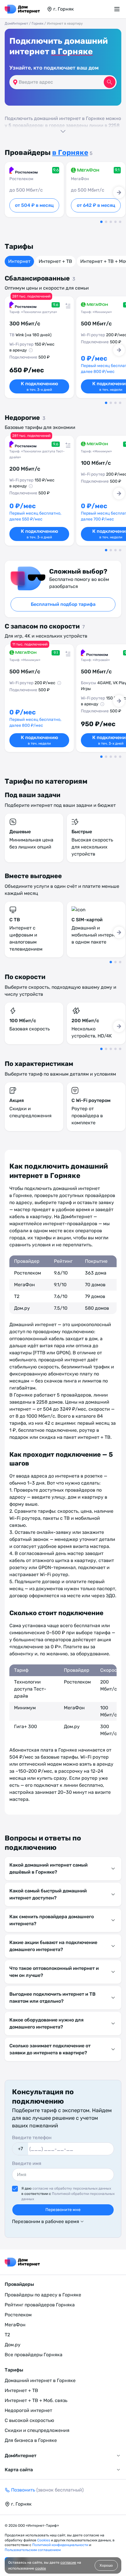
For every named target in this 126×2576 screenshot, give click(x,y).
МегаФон (15, 2325)
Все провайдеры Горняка (34, 2355)
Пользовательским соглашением (33, 2550)
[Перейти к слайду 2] (106, 222)
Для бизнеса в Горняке (31, 2440)
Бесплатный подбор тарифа (63, 604)
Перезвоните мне (63, 2210)
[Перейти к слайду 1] (101, 222)
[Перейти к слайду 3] (111, 222)
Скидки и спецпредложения (37, 2430)
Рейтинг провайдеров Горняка (40, 2305)
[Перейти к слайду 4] (115, 222)
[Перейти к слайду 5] (120, 222)
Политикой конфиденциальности (61, 2545)
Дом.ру (13, 2345)
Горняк (38, 23)
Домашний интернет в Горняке (40, 2380)
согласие (68, 2563)
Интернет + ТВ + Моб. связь (36, 2400)
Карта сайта (19, 2470)
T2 (7, 2335)
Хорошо (106, 2565)
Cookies (44, 2540)
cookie (41, 2568)
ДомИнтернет (16, 23)
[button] (63, 124)
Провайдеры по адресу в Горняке (43, 2295)
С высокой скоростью (29, 2420)
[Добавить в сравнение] (66, 304)
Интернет (19, 261)
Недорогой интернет (28, 2410)
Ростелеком (18, 2315)
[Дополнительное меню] (118, 9)
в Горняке (72, 51)
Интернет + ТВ (55, 261)
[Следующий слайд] (119, 192)
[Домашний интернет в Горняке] (22, 9)
